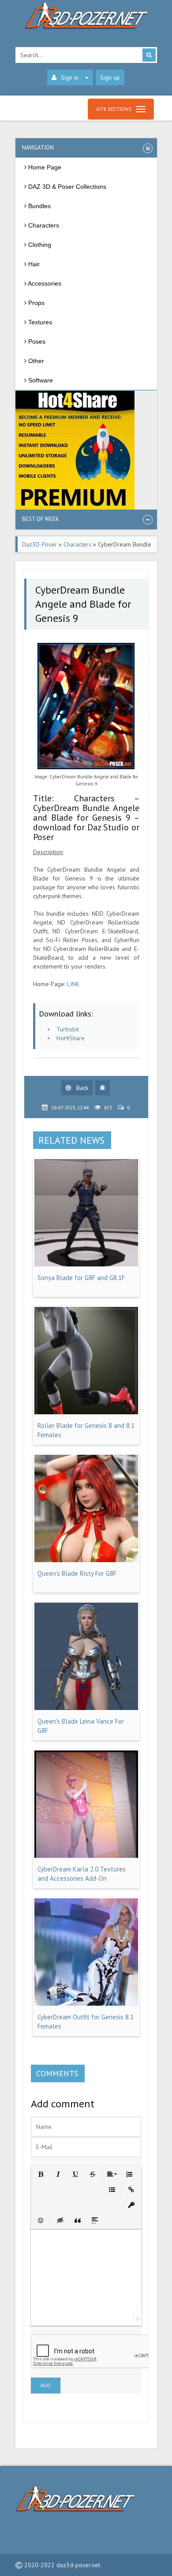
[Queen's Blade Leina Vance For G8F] (86, 1708)
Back (81, 1088)
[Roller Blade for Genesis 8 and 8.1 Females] (86, 1412)
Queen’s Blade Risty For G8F (77, 1573)
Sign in (70, 77)
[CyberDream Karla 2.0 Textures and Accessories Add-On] (86, 1856)
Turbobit (68, 1029)
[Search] (149, 55)
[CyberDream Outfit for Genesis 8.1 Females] (86, 2004)
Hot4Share (71, 1038)
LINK (73, 984)
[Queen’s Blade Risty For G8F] (86, 1560)
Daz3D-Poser (39, 544)
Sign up (110, 77)
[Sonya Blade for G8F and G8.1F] (86, 1264)
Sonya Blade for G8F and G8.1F (81, 1278)
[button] (40, 2174)
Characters (77, 544)
